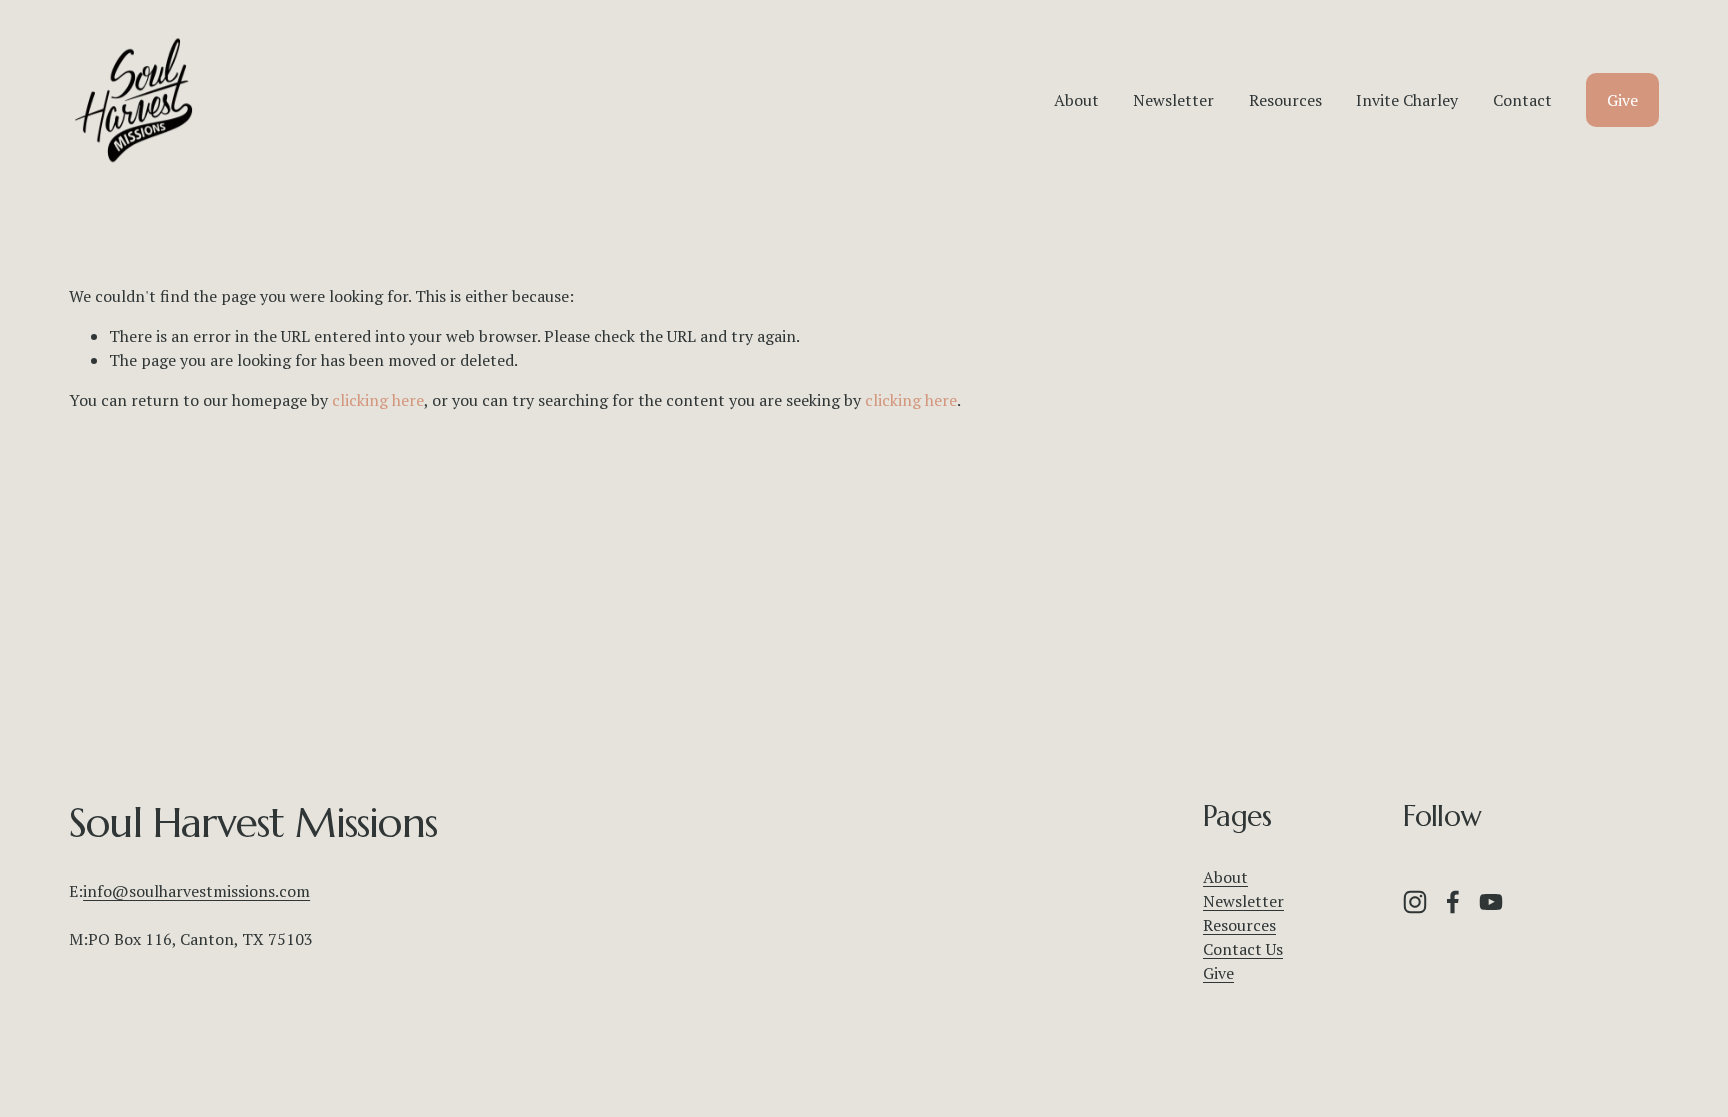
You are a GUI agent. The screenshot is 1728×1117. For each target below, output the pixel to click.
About (1076, 100)
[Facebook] (1453, 902)
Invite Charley (1407, 100)
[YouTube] (1491, 902)
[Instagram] (1415, 902)
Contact (1522, 100)
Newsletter (1173, 100)
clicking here (378, 400)
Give (1622, 100)
